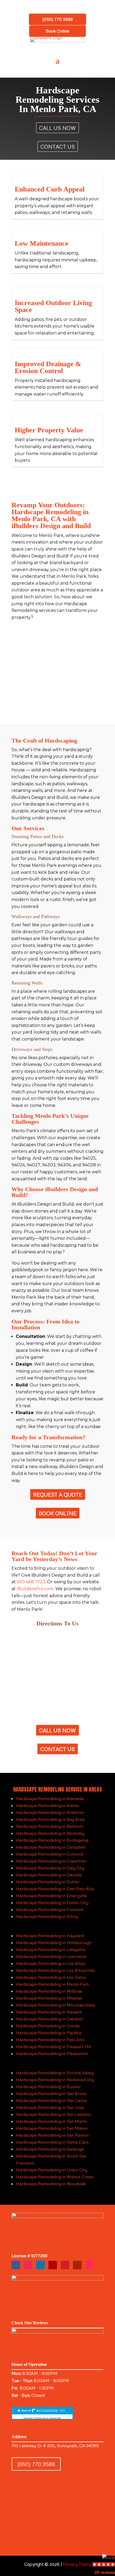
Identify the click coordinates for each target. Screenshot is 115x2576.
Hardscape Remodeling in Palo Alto (50, 2040)
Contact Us (58, 146)
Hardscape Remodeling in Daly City (50, 1868)
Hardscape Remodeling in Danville (49, 1875)
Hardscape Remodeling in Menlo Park (52, 1984)
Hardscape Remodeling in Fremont (50, 1909)
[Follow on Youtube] (77, 2265)
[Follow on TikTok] (90, 2265)
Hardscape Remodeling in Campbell (51, 1847)
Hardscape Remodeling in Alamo (47, 1805)
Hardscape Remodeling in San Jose (50, 2107)
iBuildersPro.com (35, 1589)
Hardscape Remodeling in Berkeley (50, 1833)
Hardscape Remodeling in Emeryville (51, 1896)
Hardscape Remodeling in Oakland (49, 2019)
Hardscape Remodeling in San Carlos (51, 2100)
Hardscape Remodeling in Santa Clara (52, 2142)
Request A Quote (58, 1494)
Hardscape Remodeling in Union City (51, 2170)
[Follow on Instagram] (28, 2265)
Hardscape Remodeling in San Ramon (52, 2135)
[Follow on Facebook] (16, 2265)
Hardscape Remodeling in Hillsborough (54, 1943)
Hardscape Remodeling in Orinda (47, 2026)
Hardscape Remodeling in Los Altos (50, 1963)
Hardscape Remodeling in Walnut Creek (55, 2177)
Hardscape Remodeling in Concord (49, 1854)
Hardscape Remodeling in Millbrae (49, 1991)
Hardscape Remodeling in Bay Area (50, 1819)
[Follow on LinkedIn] (40, 2265)
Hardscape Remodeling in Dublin (47, 1882)
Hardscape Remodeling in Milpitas (49, 1998)
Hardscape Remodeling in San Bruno (51, 2094)
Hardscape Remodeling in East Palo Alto (55, 1889)
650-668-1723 (31, 1582)
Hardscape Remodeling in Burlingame (52, 1840)
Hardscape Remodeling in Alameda (50, 1799)
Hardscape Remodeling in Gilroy (47, 1916)
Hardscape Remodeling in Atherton (50, 1812)
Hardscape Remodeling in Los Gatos (51, 1977)
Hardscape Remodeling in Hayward (50, 1936)
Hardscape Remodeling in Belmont (49, 1826)
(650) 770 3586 (57, 19)
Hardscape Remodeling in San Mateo (52, 2128)
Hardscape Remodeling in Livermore (51, 1956)
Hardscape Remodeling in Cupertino (51, 1861)
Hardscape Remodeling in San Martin (52, 2121)
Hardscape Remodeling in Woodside (51, 2184)
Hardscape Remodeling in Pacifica (48, 2033)
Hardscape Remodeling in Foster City (52, 1903)
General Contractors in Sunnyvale (42, 2418)
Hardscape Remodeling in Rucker (48, 2087)
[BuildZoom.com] (42, 2413)
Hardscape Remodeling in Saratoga (50, 2149)
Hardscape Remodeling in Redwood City (55, 2080)
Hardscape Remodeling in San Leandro (53, 2114)
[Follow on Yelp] (53, 2265)
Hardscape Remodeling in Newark (49, 2012)
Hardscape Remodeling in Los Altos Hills (55, 1970)
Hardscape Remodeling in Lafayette (51, 1949)
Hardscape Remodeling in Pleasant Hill (53, 2047)
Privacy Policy (77, 2564)
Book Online (57, 31)
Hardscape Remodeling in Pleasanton (52, 2053)
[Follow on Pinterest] (65, 2265)
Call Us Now (57, 128)
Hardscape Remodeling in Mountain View (55, 2005)
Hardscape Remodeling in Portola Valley (55, 2073)
